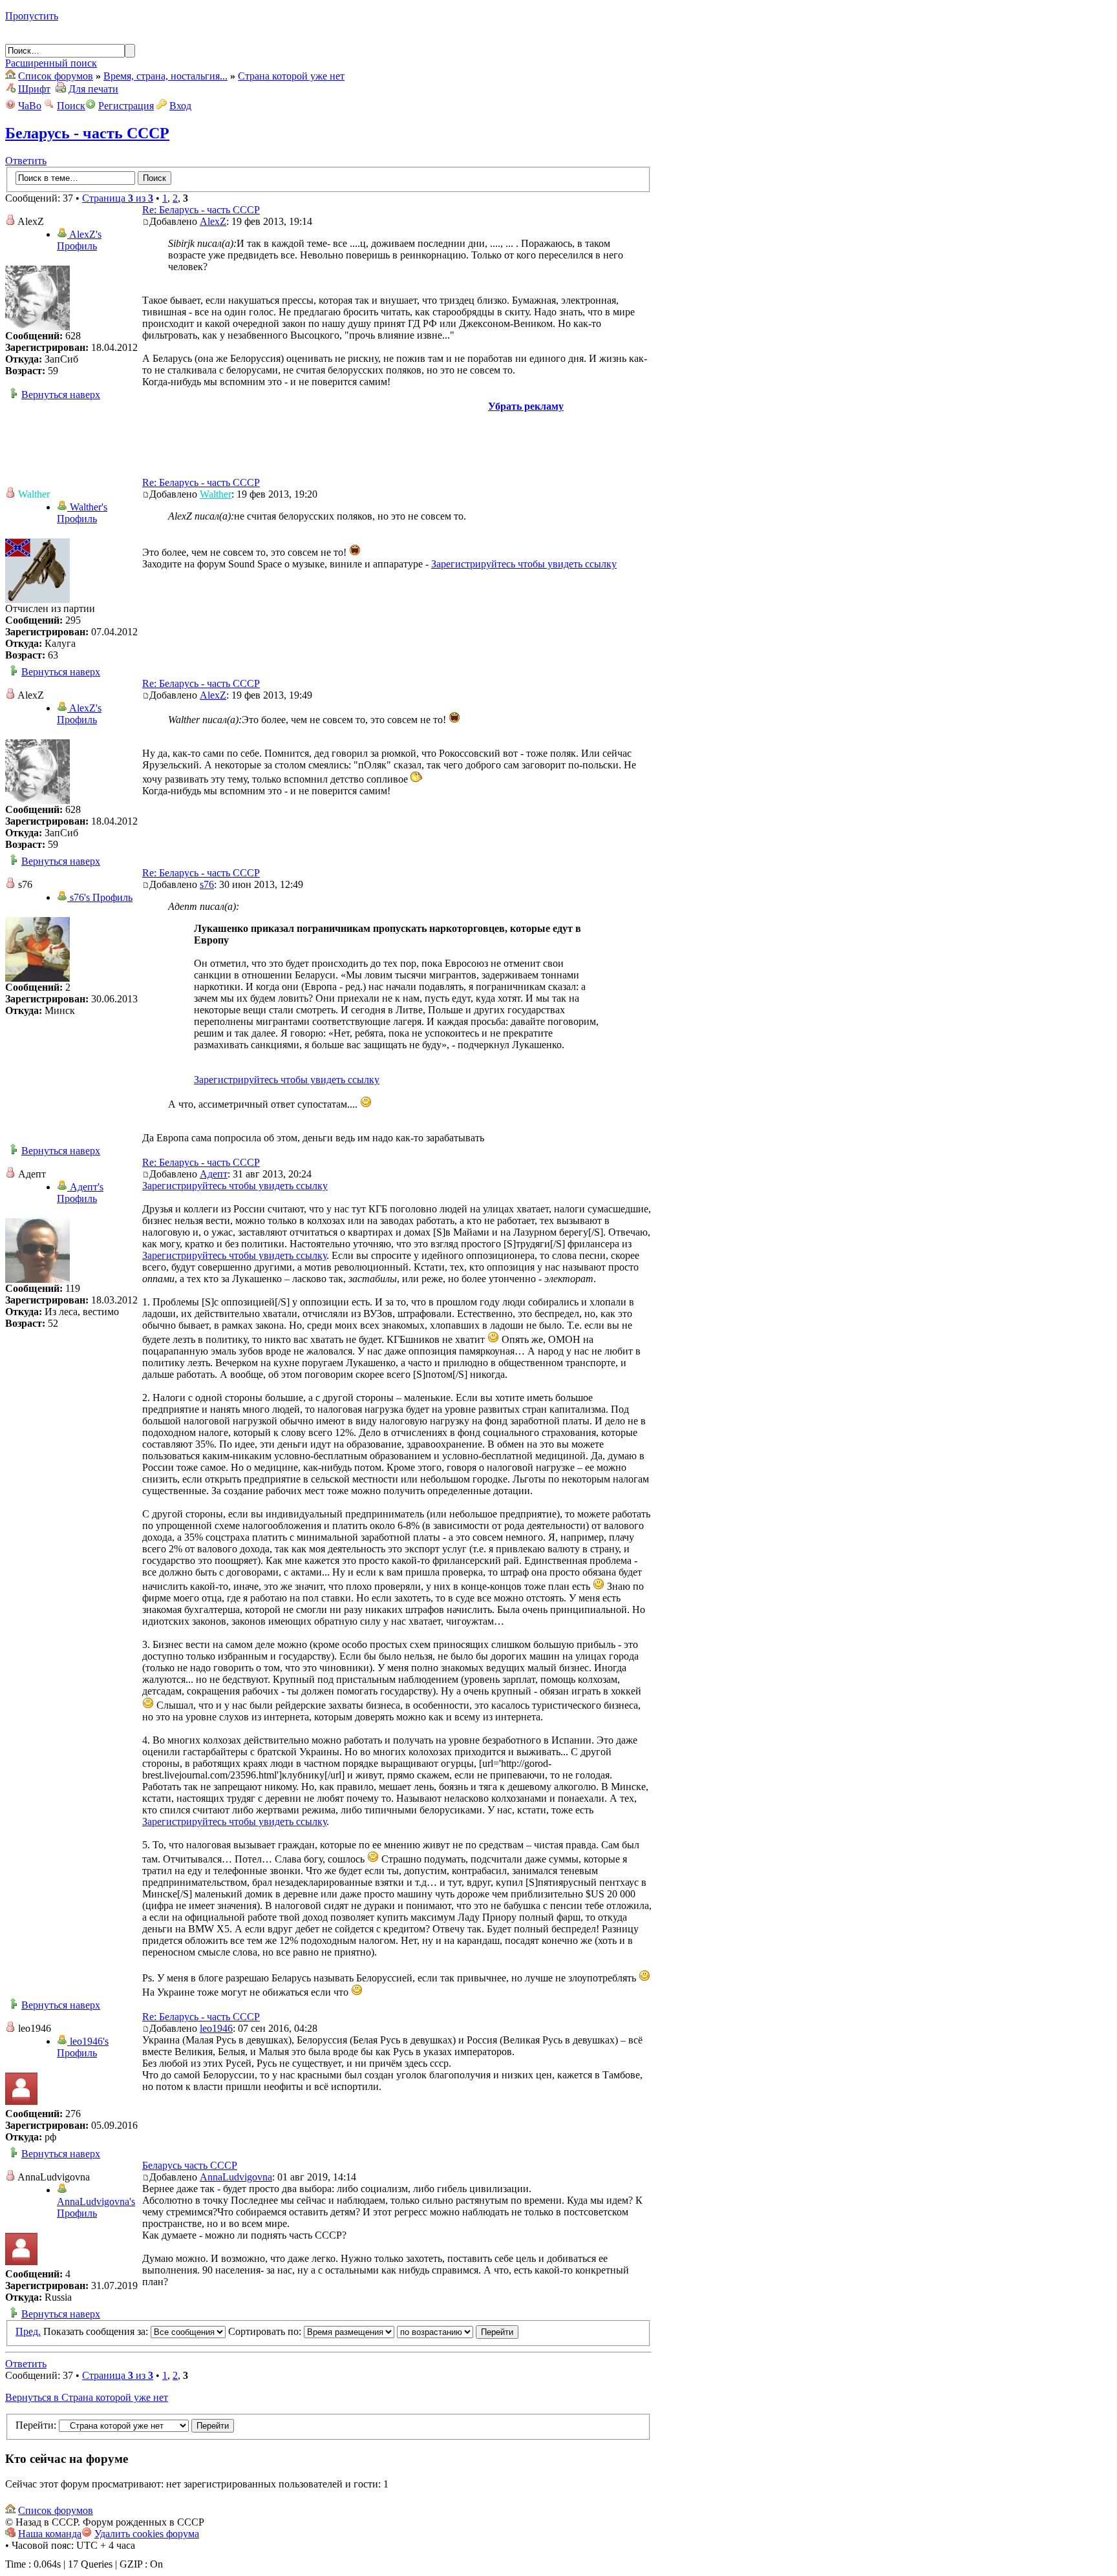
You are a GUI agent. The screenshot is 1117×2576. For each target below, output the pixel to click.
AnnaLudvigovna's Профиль (96, 2207)
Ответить (26, 161)
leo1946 (216, 2028)
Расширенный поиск (51, 63)
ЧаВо (30, 106)
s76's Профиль (100, 897)
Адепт (214, 1174)
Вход (180, 106)
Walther (216, 494)
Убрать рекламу (526, 406)
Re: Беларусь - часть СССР (201, 210)
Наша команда (50, 2534)
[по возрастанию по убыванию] (458, 2331)
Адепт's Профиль (80, 1193)
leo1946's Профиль (83, 2047)
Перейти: (36, 2425)
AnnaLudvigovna (236, 2177)
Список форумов (56, 76)
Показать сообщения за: (97, 2331)
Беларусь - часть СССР (87, 133)
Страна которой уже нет (291, 76)
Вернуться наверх (61, 395)
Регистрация (126, 106)
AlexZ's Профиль (79, 240)
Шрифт (34, 89)
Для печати (93, 89)
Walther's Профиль (82, 513)
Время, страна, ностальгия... (165, 76)
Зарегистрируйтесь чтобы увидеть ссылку (524, 564)
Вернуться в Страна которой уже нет (87, 2397)
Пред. (28, 2331)
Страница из (118, 198)
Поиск (71, 106)
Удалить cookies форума (147, 2534)
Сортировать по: (266, 2331)
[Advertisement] (328, 441)
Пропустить (32, 16)
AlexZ (213, 221)
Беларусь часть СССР (190, 2165)
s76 (207, 884)
